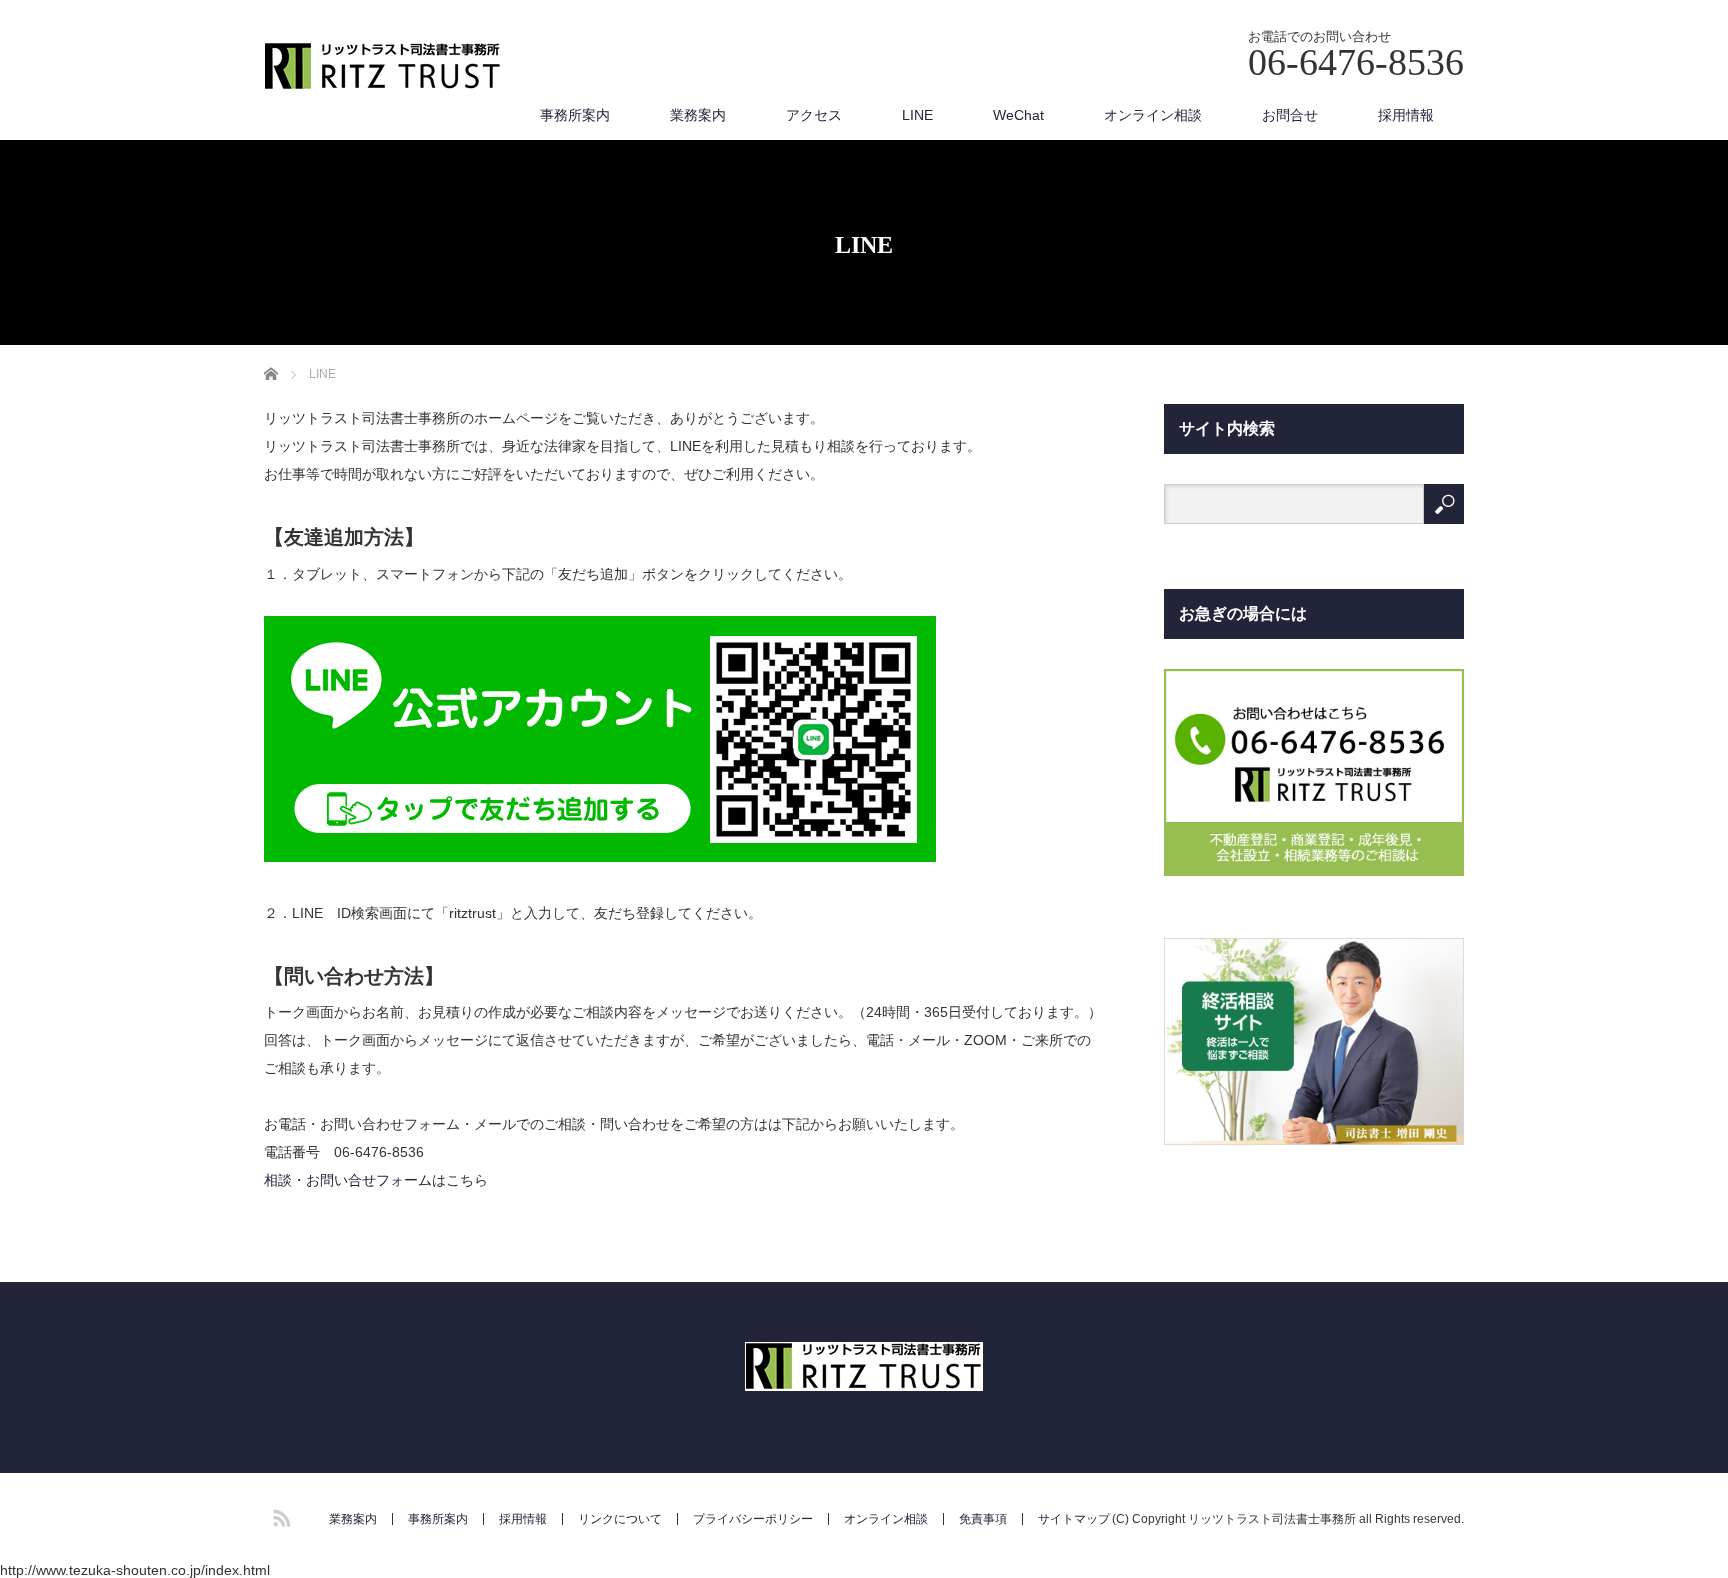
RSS (279, 1515)
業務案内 (698, 115)
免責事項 (983, 1519)
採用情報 (1406, 115)
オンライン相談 (1153, 115)
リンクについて (620, 1519)
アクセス (814, 115)
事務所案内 (575, 115)
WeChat (1018, 115)
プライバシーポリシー (753, 1519)
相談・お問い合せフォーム (348, 1180)
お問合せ (1290, 115)
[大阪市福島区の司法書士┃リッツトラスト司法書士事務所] (383, 67)
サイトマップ (1074, 1519)
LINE (917, 115)
